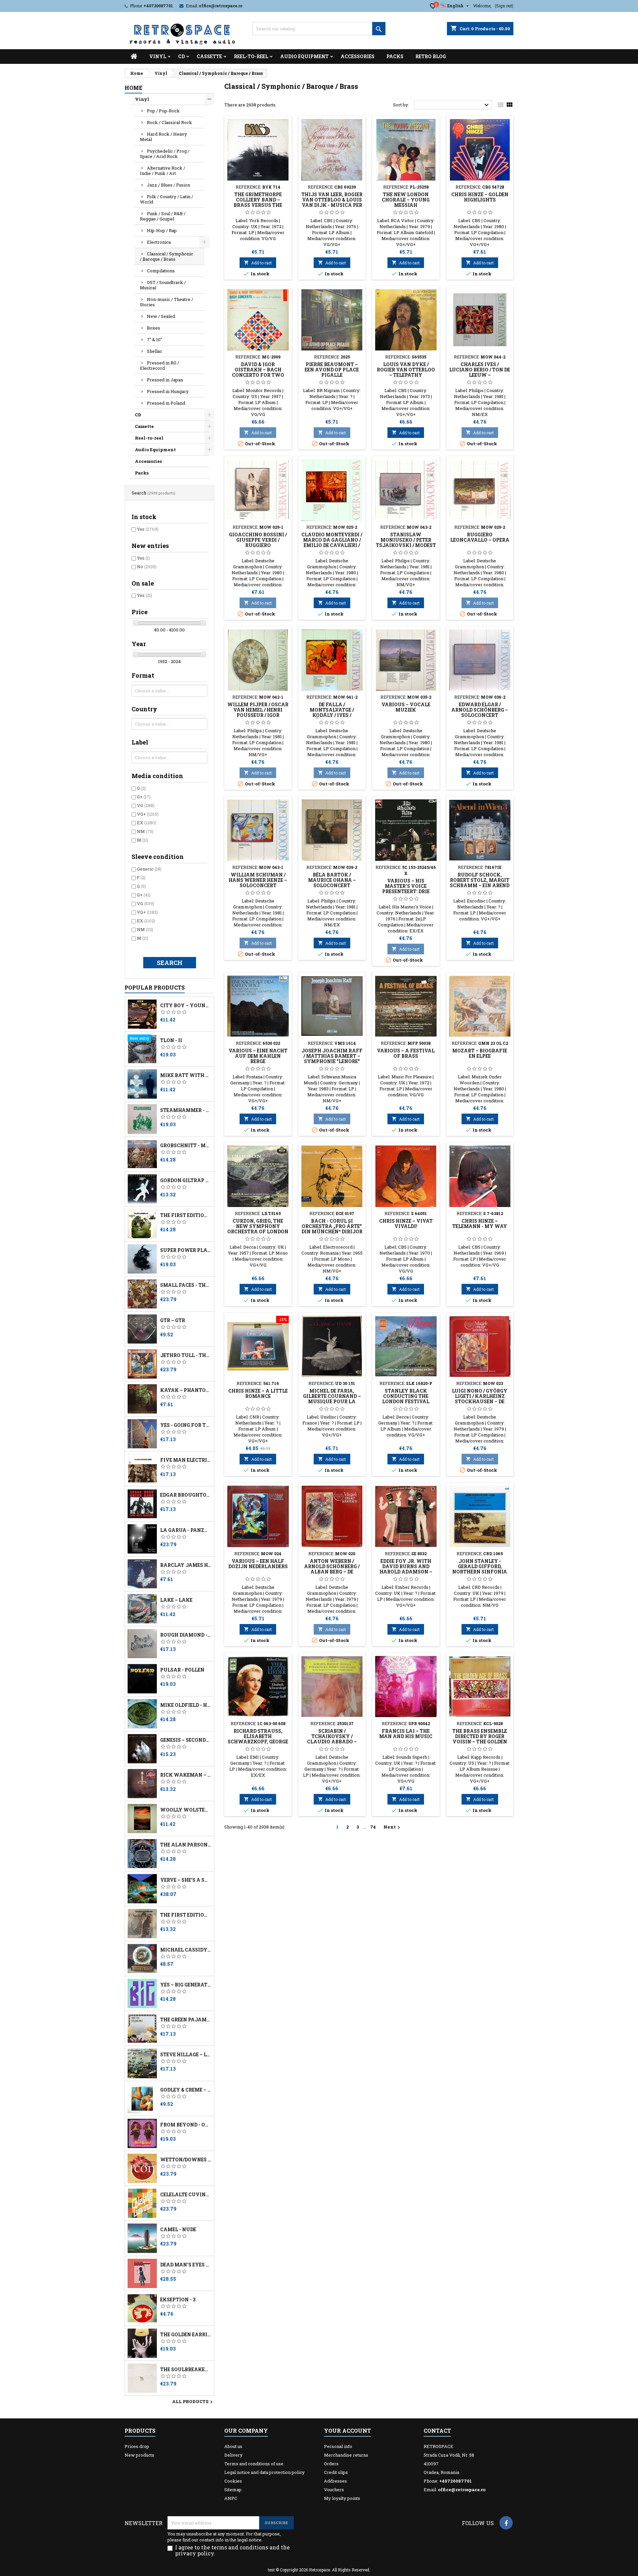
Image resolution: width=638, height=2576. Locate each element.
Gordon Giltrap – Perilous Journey (186, 1180)
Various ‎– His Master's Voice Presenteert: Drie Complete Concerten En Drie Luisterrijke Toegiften (406, 894)
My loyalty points (342, 2498)
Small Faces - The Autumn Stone (186, 1285)
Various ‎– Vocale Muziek (406, 707)
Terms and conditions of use (254, 2464)
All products (193, 2402)
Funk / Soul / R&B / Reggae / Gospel (163, 216)
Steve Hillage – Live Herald (186, 2055)
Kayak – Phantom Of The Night (186, 1390)
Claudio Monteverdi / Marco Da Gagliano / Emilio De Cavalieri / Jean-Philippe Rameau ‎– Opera (332, 545)
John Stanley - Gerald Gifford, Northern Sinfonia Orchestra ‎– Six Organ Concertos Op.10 (480, 1574)
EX (147, 823)
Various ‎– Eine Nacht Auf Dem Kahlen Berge (258, 1056)
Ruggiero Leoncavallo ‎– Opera (480, 537)
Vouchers (334, 2490)
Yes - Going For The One (186, 1425)
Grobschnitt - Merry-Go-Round (186, 1146)
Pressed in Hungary (168, 391)
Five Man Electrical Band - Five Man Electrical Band (186, 1460)
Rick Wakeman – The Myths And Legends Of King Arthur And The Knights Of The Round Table (186, 1775)
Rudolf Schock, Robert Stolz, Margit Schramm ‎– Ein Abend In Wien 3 (480, 883)
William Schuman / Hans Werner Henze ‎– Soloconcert (258, 880)
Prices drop (137, 2446)
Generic (149, 869)
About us (233, 2446)
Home (133, 88)
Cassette (209, 56)
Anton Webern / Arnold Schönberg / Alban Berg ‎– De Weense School (332, 1569)
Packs (395, 56)
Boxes (154, 328)
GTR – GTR (173, 1320)
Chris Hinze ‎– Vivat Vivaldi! (406, 1223)
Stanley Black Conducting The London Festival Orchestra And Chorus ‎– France (406, 1401)
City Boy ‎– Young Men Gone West (186, 1006)
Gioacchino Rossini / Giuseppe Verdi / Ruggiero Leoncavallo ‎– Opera (258, 542)
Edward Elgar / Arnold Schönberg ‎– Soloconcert (480, 710)
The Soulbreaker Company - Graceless (186, 2370)
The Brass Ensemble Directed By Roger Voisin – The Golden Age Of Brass (480, 1739)
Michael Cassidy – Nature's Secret (186, 1950)
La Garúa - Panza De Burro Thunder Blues (186, 1530)
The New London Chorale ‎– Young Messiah (406, 200)
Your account (347, 2431)
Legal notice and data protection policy (265, 2472)
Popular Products (155, 987)
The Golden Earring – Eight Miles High (186, 2335)
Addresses (335, 2481)
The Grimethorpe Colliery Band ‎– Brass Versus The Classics (258, 202)
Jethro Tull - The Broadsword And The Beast (186, 1355)
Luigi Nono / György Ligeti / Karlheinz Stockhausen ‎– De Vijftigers (480, 1399)
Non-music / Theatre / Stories (166, 302)
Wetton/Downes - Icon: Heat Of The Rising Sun (186, 2160)
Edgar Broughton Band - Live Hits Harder (186, 1495)
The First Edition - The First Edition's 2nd (186, 1215)
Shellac (155, 351)
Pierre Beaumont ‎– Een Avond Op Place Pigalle (332, 370)
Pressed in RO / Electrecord (159, 365)
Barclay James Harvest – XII (186, 1565)
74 (373, 1827)
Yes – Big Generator (186, 1985)
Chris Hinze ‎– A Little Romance (258, 1393)
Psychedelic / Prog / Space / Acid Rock (165, 154)
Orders (331, 2464)
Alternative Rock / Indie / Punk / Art (162, 171)
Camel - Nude (178, 2230)
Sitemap (233, 2490)
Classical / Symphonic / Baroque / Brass (166, 256)
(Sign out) (504, 6)
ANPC (231, 2498)
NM (145, 831)
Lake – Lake (176, 1600)
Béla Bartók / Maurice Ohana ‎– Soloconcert (332, 880)
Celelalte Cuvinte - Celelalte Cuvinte (186, 2195)
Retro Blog (431, 56)
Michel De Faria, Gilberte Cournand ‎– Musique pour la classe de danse (332, 1399)
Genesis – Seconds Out (186, 1740)
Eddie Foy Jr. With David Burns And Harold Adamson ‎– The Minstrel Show (406, 1569)
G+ (144, 797)
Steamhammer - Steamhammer (186, 1110)
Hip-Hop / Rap (162, 230)
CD (181, 56)
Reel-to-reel (251, 56)
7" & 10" (155, 339)
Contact (437, 2431)
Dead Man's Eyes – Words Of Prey (186, 2265)
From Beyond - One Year (186, 2125)
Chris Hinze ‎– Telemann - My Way (480, 1223)
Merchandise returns (346, 2455)
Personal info (338, 2446)
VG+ (148, 814)
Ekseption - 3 (178, 2300)
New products (139, 2455)
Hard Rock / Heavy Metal (163, 137)
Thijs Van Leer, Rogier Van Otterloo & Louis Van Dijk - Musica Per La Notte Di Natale (332, 202)
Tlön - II (171, 1040)
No (147, 567)
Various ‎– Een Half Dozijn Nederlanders (258, 1564)
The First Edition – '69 (186, 1915)
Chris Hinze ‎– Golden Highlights (480, 197)
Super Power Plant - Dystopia (186, 1250)
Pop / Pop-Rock (163, 111)
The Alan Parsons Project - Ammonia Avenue (186, 1845)
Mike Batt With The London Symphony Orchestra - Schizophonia (186, 1075)
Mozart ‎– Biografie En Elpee (480, 1053)
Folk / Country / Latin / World (166, 199)
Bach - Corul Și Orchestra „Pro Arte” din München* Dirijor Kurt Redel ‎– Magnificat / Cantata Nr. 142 (332, 1234)
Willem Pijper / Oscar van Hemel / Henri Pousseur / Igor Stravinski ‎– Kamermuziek (258, 715)
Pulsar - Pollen (182, 1670)
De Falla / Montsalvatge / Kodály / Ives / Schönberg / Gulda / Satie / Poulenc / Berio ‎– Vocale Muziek (332, 718)
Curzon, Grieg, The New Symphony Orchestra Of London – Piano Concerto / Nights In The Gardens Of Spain (258, 1234)
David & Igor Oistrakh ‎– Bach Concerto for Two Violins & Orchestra (258, 372)
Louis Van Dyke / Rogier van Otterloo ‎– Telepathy (406, 370)
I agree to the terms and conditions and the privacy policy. (232, 2550)
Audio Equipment (304, 56)
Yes (148, 529)
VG (146, 805)
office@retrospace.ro (221, 6)
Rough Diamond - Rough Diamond (186, 1635)
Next (393, 1827)
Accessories (358, 56)
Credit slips (336, 2472)
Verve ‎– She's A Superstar (186, 1880)
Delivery (233, 2455)
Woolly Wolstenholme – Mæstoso (186, 1810)
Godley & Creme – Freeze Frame (186, 2090)
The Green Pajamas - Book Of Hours (186, 2020)
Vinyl (158, 56)
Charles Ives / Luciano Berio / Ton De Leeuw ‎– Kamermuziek (480, 372)
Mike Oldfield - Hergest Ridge (186, 1705)
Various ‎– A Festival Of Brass (406, 1053)
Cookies (233, 2481)
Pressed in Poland (166, 403)
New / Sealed (161, 316)
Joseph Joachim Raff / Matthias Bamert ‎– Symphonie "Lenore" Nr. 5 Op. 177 (332, 1059)
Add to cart (258, 263)
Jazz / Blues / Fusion (168, 185)
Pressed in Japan (165, 380)
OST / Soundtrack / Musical (163, 285)
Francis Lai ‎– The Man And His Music (406, 1734)
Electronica (159, 242)
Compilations (161, 271)
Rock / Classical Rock (169, 122)
